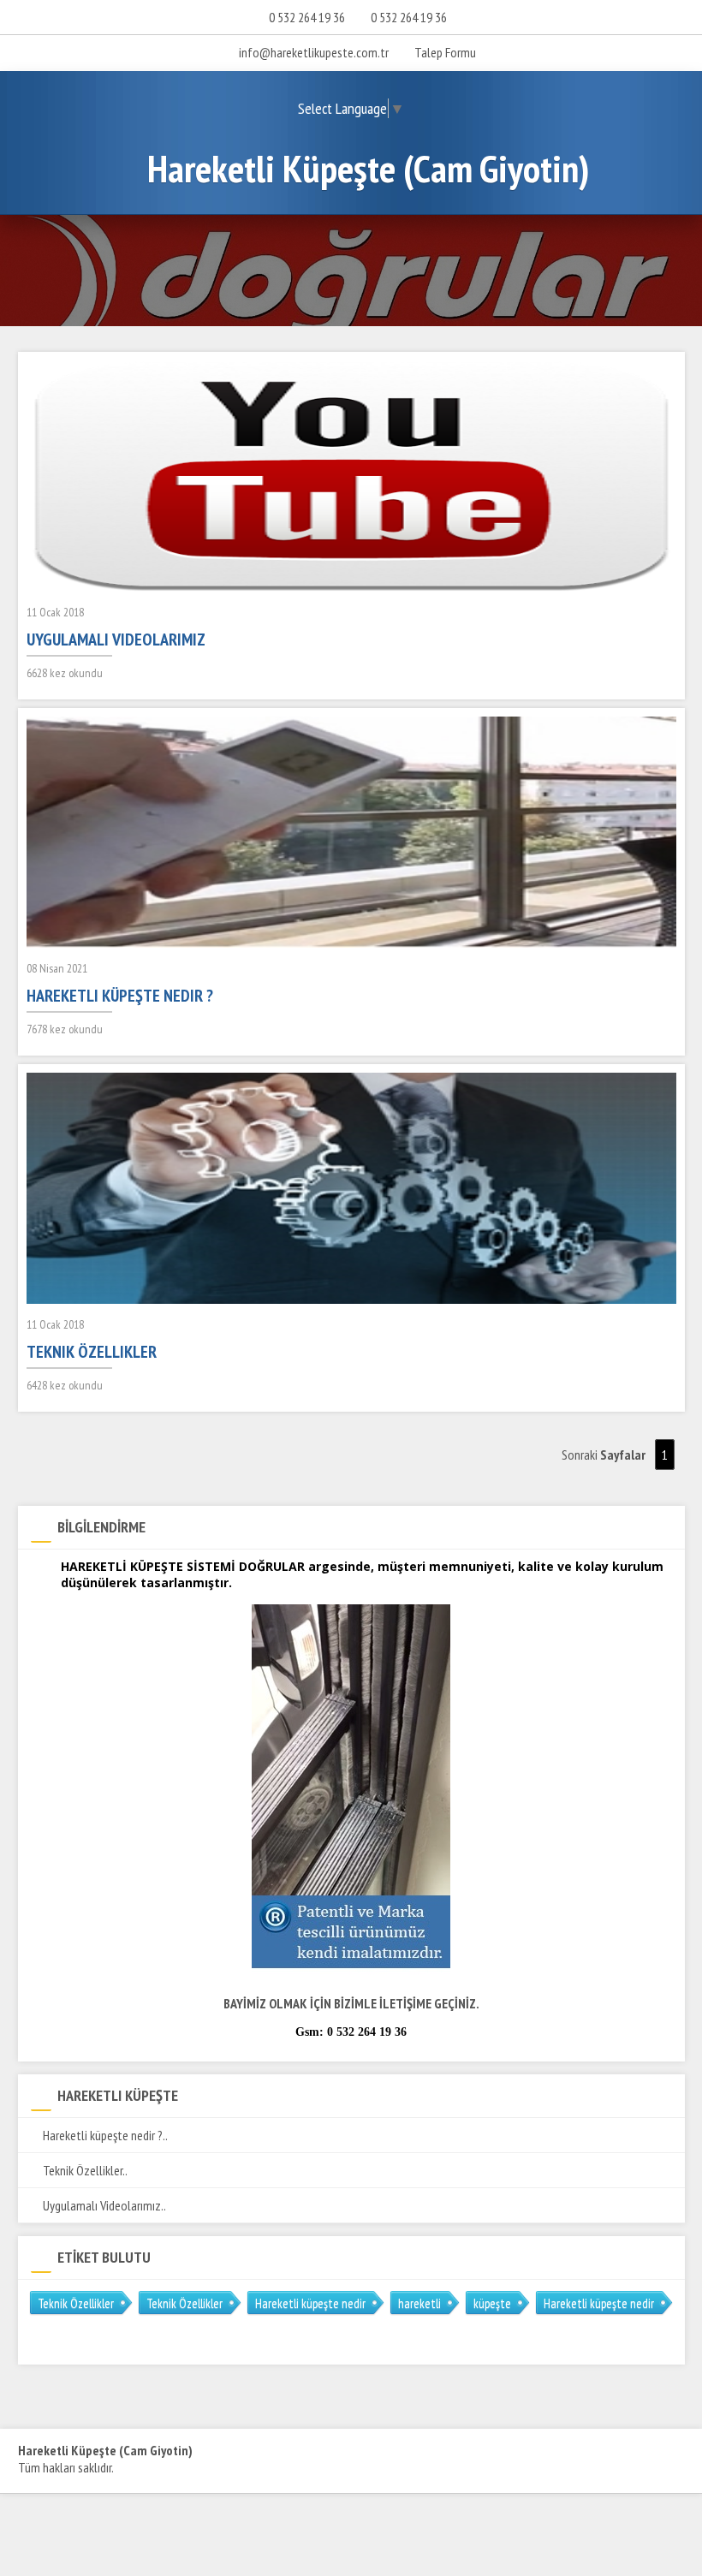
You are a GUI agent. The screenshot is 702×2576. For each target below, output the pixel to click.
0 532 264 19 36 (307, 17)
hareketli (419, 2303)
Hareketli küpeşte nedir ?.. (104, 2135)
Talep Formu (444, 52)
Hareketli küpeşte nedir (310, 2303)
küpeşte (492, 2303)
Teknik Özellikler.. (84, 2170)
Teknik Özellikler (76, 2303)
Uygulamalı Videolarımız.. (103, 2205)
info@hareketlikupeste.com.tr (314, 52)
